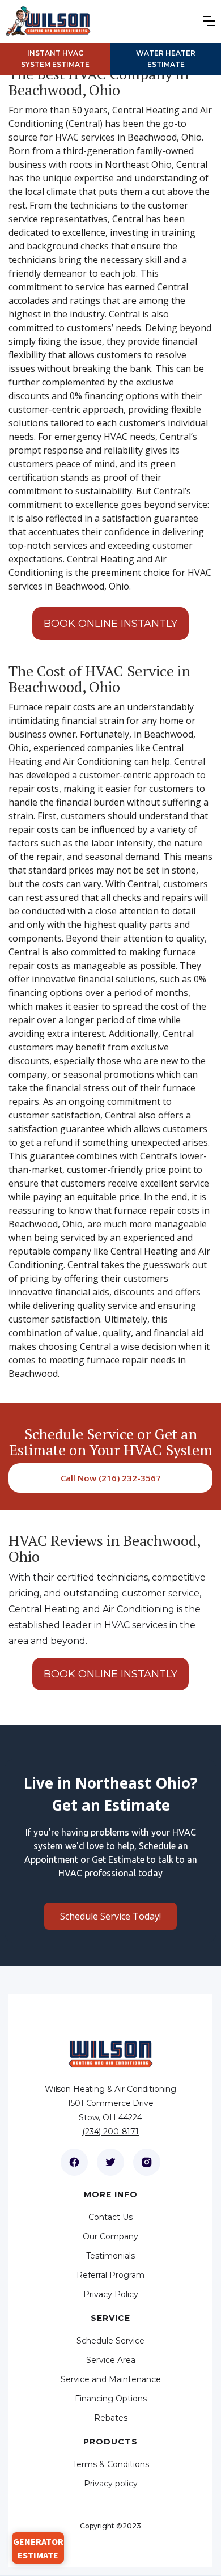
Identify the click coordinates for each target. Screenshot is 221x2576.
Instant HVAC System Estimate (55, 59)
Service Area (111, 2360)
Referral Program (110, 2275)
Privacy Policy (111, 2294)
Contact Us (110, 2217)
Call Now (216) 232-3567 (111, 1478)
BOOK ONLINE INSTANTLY (110, 624)
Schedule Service (110, 2341)
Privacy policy (111, 2484)
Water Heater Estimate (166, 59)
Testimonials (110, 2256)
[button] (212, 21)
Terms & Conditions (111, 2464)
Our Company (110, 2236)
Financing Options (111, 2399)
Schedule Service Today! (110, 1916)
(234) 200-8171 (110, 2132)
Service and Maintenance (111, 2379)
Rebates (111, 2418)
